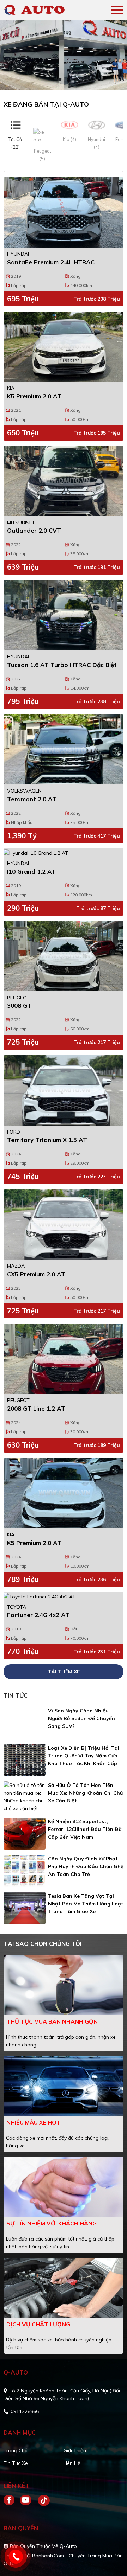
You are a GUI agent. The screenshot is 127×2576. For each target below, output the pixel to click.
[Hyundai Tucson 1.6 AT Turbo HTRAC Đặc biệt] (64, 615)
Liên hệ (72, 2463)
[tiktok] (41, 2500)
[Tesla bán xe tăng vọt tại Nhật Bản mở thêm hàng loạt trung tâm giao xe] (25, 1908)
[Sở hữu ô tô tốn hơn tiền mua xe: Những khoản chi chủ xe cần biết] (25, 1797)
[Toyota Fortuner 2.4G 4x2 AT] (64, 1596)
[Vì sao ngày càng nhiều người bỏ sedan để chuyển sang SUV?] (25, 1723)
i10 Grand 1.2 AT (31, 872)
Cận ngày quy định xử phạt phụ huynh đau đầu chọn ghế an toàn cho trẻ (86, 1866)
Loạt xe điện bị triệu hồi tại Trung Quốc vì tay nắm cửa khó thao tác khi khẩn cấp (84, 1756)
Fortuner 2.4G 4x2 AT (38, 1615)
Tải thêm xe (64, 1672)
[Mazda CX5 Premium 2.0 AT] (64, 1224)
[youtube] (26, 2500)
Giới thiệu (75, 2450)
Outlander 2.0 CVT (34, 530)
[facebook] (12, 2500)
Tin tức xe (16, 2463)
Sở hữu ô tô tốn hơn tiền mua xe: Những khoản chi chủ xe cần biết (85, 1793)
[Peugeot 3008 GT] (64, 956)
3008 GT (19, 1005)
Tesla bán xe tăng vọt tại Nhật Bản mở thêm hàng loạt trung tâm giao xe (86, 1904)
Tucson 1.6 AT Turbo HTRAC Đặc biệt (62, 665)
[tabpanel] (64, 55)
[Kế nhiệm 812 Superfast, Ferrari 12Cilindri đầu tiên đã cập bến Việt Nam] (25, 1834)
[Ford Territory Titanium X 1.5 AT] (64, 1090)
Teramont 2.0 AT (32, 799)
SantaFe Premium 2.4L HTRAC (51, 262)
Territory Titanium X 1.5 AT (47, 1140)
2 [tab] (67, 79)
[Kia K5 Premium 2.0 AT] (64, 347)
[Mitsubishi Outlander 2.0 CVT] (64, 481)
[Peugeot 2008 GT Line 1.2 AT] (64, 1359)
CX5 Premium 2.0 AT (36, 1274)
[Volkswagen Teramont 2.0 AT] (64, 749)
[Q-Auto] (44, 10)
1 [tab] (60, 79)
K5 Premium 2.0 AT (34, 396)
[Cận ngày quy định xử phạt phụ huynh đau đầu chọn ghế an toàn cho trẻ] (25, 1871)
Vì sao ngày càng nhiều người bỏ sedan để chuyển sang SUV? (81, 1718)
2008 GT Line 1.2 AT (36, 1408)
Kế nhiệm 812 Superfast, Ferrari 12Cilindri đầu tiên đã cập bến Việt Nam (85, 1829)
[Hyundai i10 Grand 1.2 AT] (64, 853)
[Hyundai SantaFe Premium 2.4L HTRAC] (64, 212)
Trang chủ (16, 2450)
